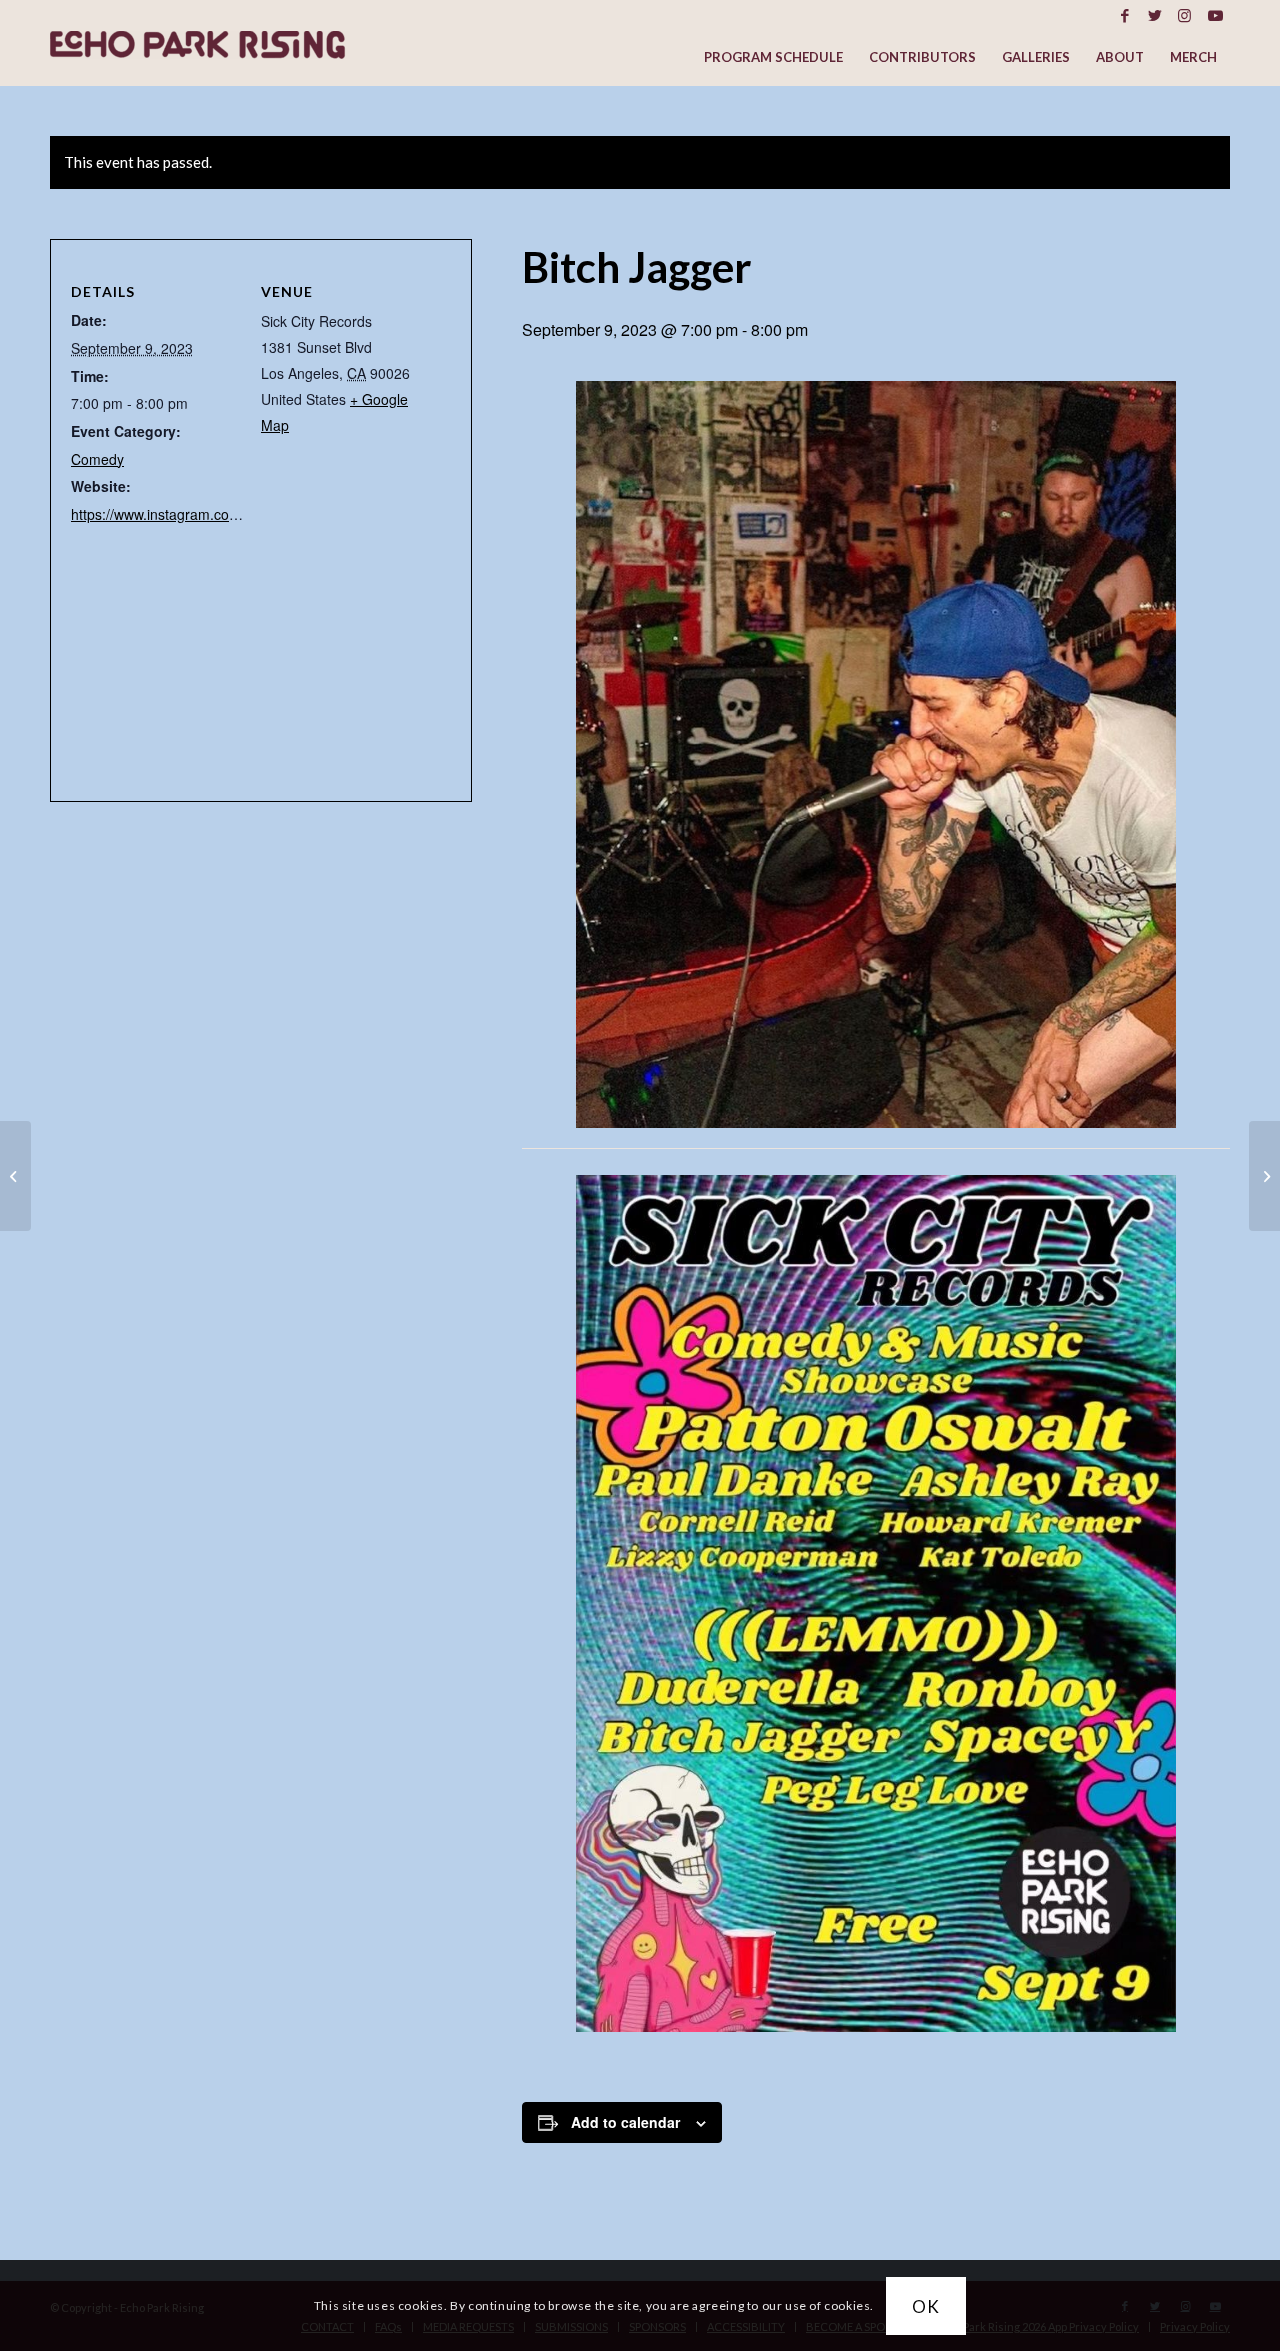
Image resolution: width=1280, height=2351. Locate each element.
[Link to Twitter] (1154, 15)
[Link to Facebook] (1124, 15)
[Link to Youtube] (1215, 15)
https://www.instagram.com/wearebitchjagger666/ (226, 514)
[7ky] (1264, 1176)
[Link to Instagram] (1184, 15)
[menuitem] (773, 57)
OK (926, 2305)
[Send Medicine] (15, 1176)
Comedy (97, 459)
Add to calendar (625, 2122)
